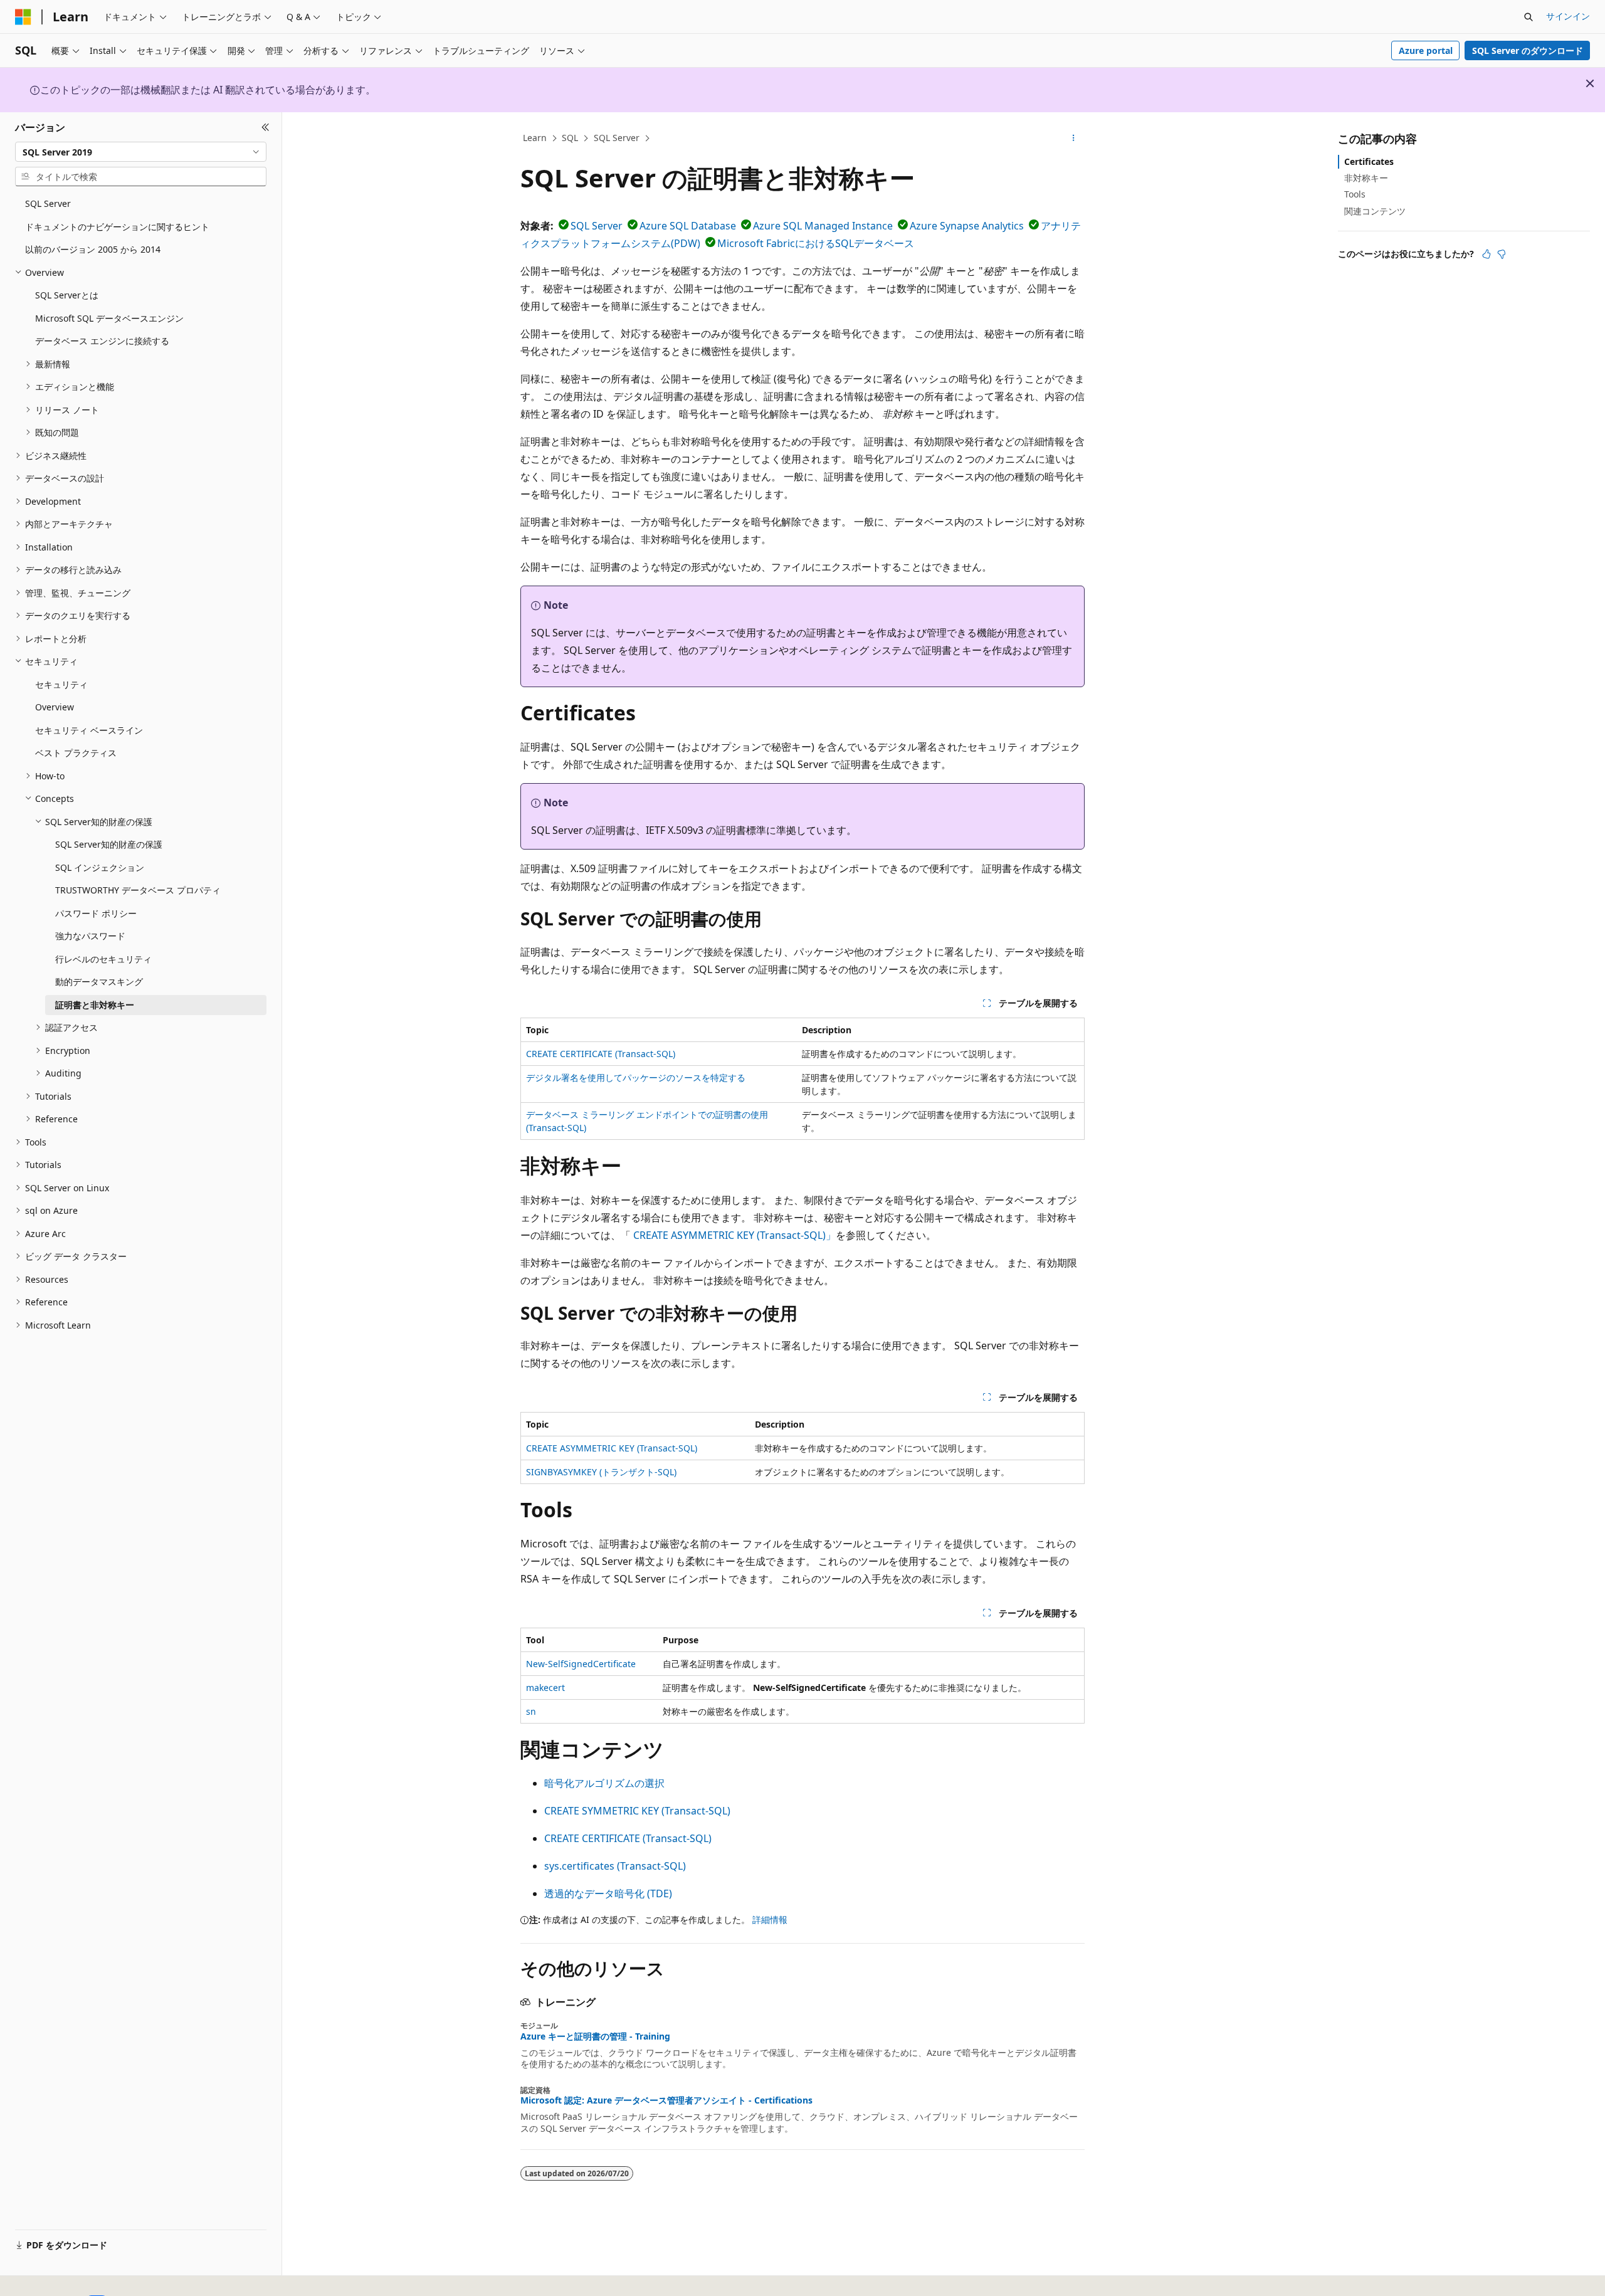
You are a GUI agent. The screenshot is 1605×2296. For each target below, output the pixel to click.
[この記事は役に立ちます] (1487, 254)
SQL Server (617, 138)
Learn (535, 138)
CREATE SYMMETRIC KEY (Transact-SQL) (637, 1811)
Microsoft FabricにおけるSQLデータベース (816, 243)
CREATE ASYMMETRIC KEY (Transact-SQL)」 (734, 1235)
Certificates (1369, 161)
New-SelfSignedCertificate (581, 1664)
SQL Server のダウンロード (1528, 50)
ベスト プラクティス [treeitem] (76, 753)
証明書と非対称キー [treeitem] (95, 1005)
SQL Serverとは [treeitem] (67, 295)
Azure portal (1426, 50)
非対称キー (1366, 178)
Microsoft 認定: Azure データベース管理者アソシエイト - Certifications (666, 2100)
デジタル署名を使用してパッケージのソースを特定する (636, 1077)
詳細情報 (770, 1919)
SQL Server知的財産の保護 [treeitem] (109, 844)
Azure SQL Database (688, 226)
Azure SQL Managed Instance (823, 226)
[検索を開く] (1529, 17)
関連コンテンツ (1375, 211)
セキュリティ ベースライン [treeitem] (89, 730)
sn (531, 1711)
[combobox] (141, 152)
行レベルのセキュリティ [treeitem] (103, 959)
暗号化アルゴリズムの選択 (604, 1783)
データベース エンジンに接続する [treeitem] (102, 341)
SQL (570, 138)
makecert (545, 1688)
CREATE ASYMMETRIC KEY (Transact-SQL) (612, 1448)
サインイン (1568, 16)
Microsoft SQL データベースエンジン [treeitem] (109, 318)
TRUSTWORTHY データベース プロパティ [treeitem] (138, 890)
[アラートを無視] (1590, 83)
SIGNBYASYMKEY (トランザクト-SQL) (601, 1472)
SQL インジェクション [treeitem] (100, 867)
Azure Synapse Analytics (967, 226)
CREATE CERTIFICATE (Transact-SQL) (601, 1054)
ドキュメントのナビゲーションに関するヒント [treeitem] (117, 227)
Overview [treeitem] (55, 707)
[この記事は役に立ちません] (1502, 254)
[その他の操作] (1074, 139)
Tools (1355, 194)
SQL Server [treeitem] (48, 203)
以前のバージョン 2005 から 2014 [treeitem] (93, 249)
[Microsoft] (23, 17)
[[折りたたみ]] (266, 127)
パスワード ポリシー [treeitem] (96, 913)
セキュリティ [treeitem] (61, 684)
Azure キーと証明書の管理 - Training (595, 2036)
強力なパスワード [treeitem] (90, 936)
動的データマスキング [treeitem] (99, 982)
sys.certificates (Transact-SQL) (615, 1866)
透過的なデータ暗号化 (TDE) (608, 1893)
